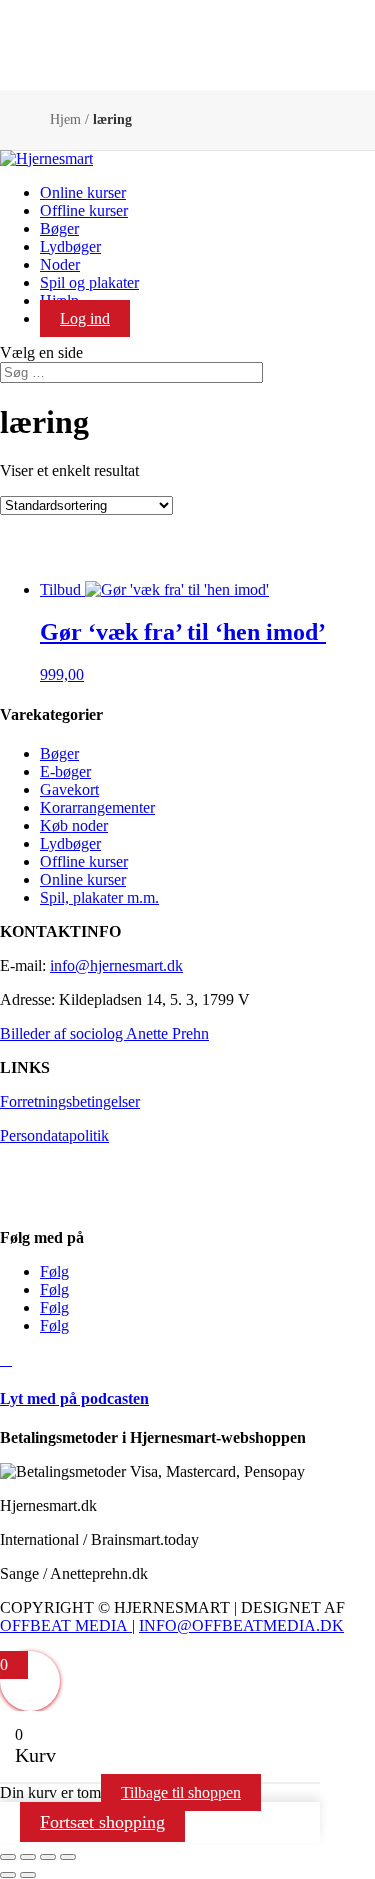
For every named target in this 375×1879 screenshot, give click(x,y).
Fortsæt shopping (102, 1822)
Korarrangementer (97, 807)
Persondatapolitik (54, 1135)
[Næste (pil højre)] (28, 1875)
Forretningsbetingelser (70, 1101)
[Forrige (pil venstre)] (8, 1875)
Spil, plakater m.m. (99, 897)
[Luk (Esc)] (68, 1857)
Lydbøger (70, 246)
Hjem (65, 119)
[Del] (48, 1857)
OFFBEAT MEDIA (64, 1625)
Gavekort (69, 789)
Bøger (59, 228)
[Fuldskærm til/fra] (28, 1857)
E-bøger (65, 771)
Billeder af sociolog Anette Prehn (104, 1033)
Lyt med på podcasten (74, 1398)
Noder (60, 264)
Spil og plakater (89, 282)
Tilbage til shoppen (181, 1792)
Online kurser (83, 192)
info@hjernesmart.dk (116, 965)
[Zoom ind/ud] (8, 1857)
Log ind (85, 318)
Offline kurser (84, 210)
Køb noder (74, 825)
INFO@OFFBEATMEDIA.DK (241, 1625)
